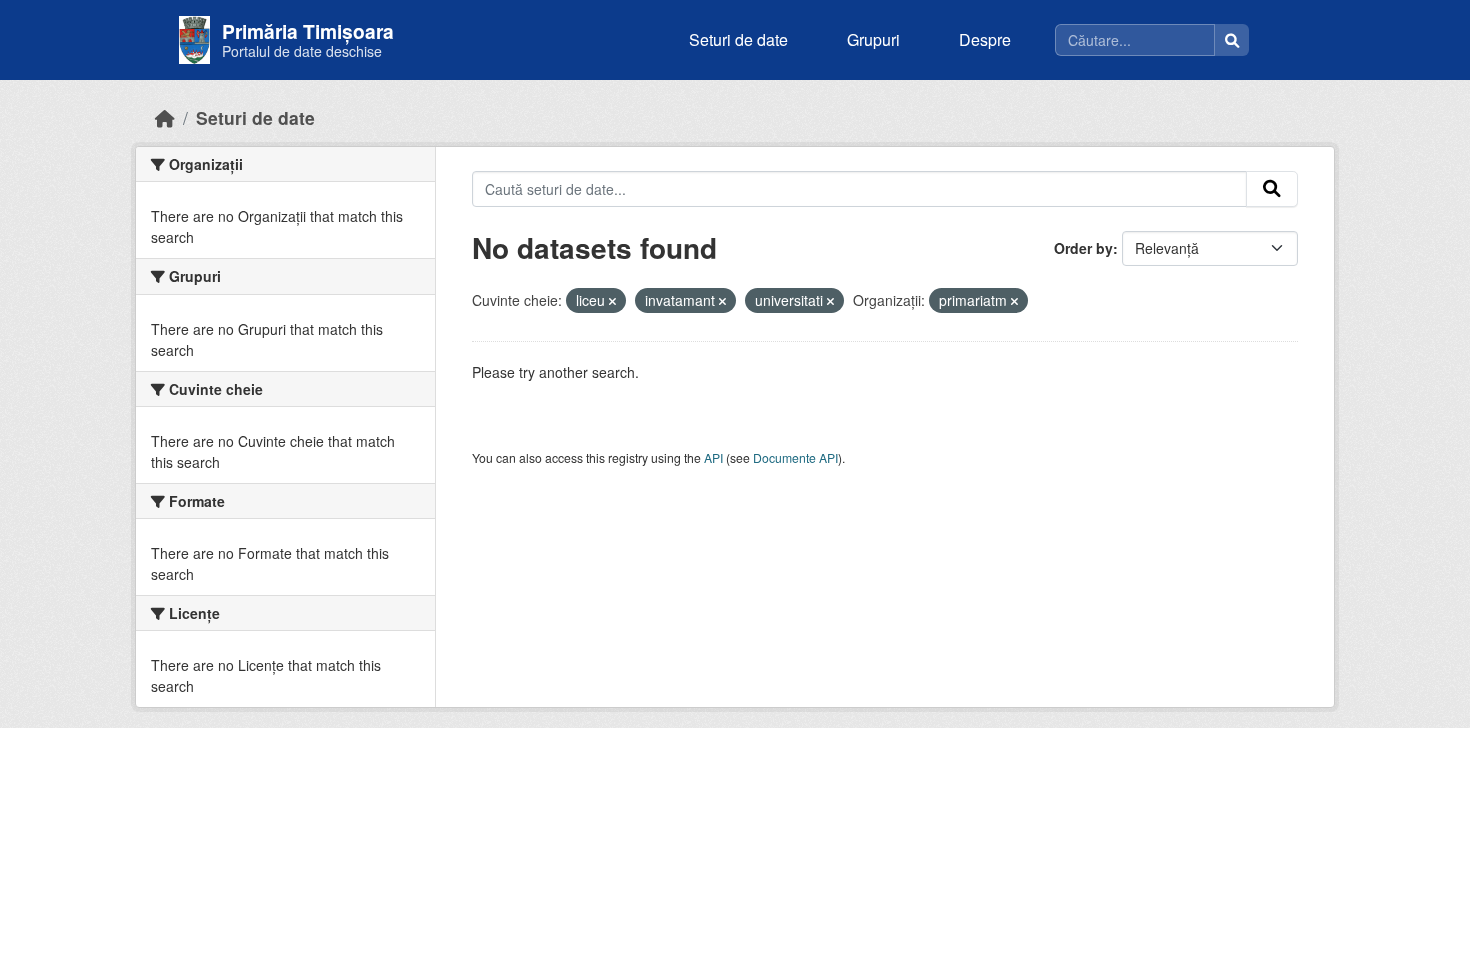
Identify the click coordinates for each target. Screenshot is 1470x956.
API (713, 457)
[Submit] (1272, 189)
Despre (985, 39)
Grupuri (873, 39)
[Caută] (1232, 40)
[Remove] (612, 301)
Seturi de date (738, 39)
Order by (1083, 248)
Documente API (795, 457)
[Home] (165, 117)
